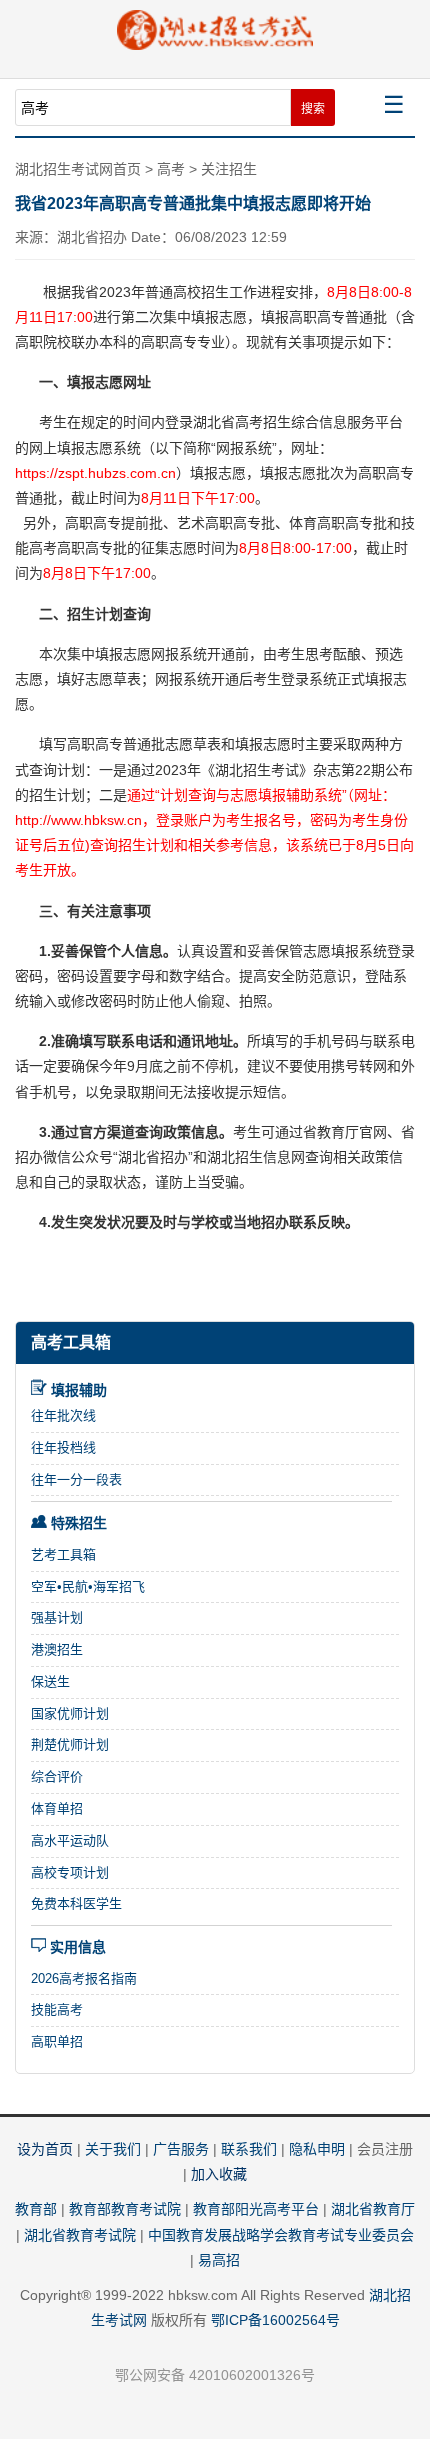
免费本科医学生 (76, 1903)
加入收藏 (219, 2174)
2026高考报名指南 (84, 1978)
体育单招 (57, 1808)
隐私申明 (317, 2149)
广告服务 (181, 2149)
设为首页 (45, 2149)
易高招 (219, 2260)
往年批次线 (63, 1415)
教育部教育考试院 (125, 2209)
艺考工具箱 (63, 1554)
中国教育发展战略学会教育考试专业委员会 (281, 2235)
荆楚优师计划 (70, 1744)
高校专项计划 (70, 1872)
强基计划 (57, 1617)
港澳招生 (57, 1649)
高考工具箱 (71, 1342)
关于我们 (113, 2149)
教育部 (36, 2209)
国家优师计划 (70, 1713)
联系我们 (249, 2149)
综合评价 (57, 1776)
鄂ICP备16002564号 (275, 2320)
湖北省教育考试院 (80, 2235)
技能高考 (57, 2009)
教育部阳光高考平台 (256, 2209)
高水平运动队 (70, 1840)
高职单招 (57, 2041)
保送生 (50, 1681)
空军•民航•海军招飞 (88, 1586)
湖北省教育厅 (373, 2209)
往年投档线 (63, 1447)
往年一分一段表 (76, 1479)
